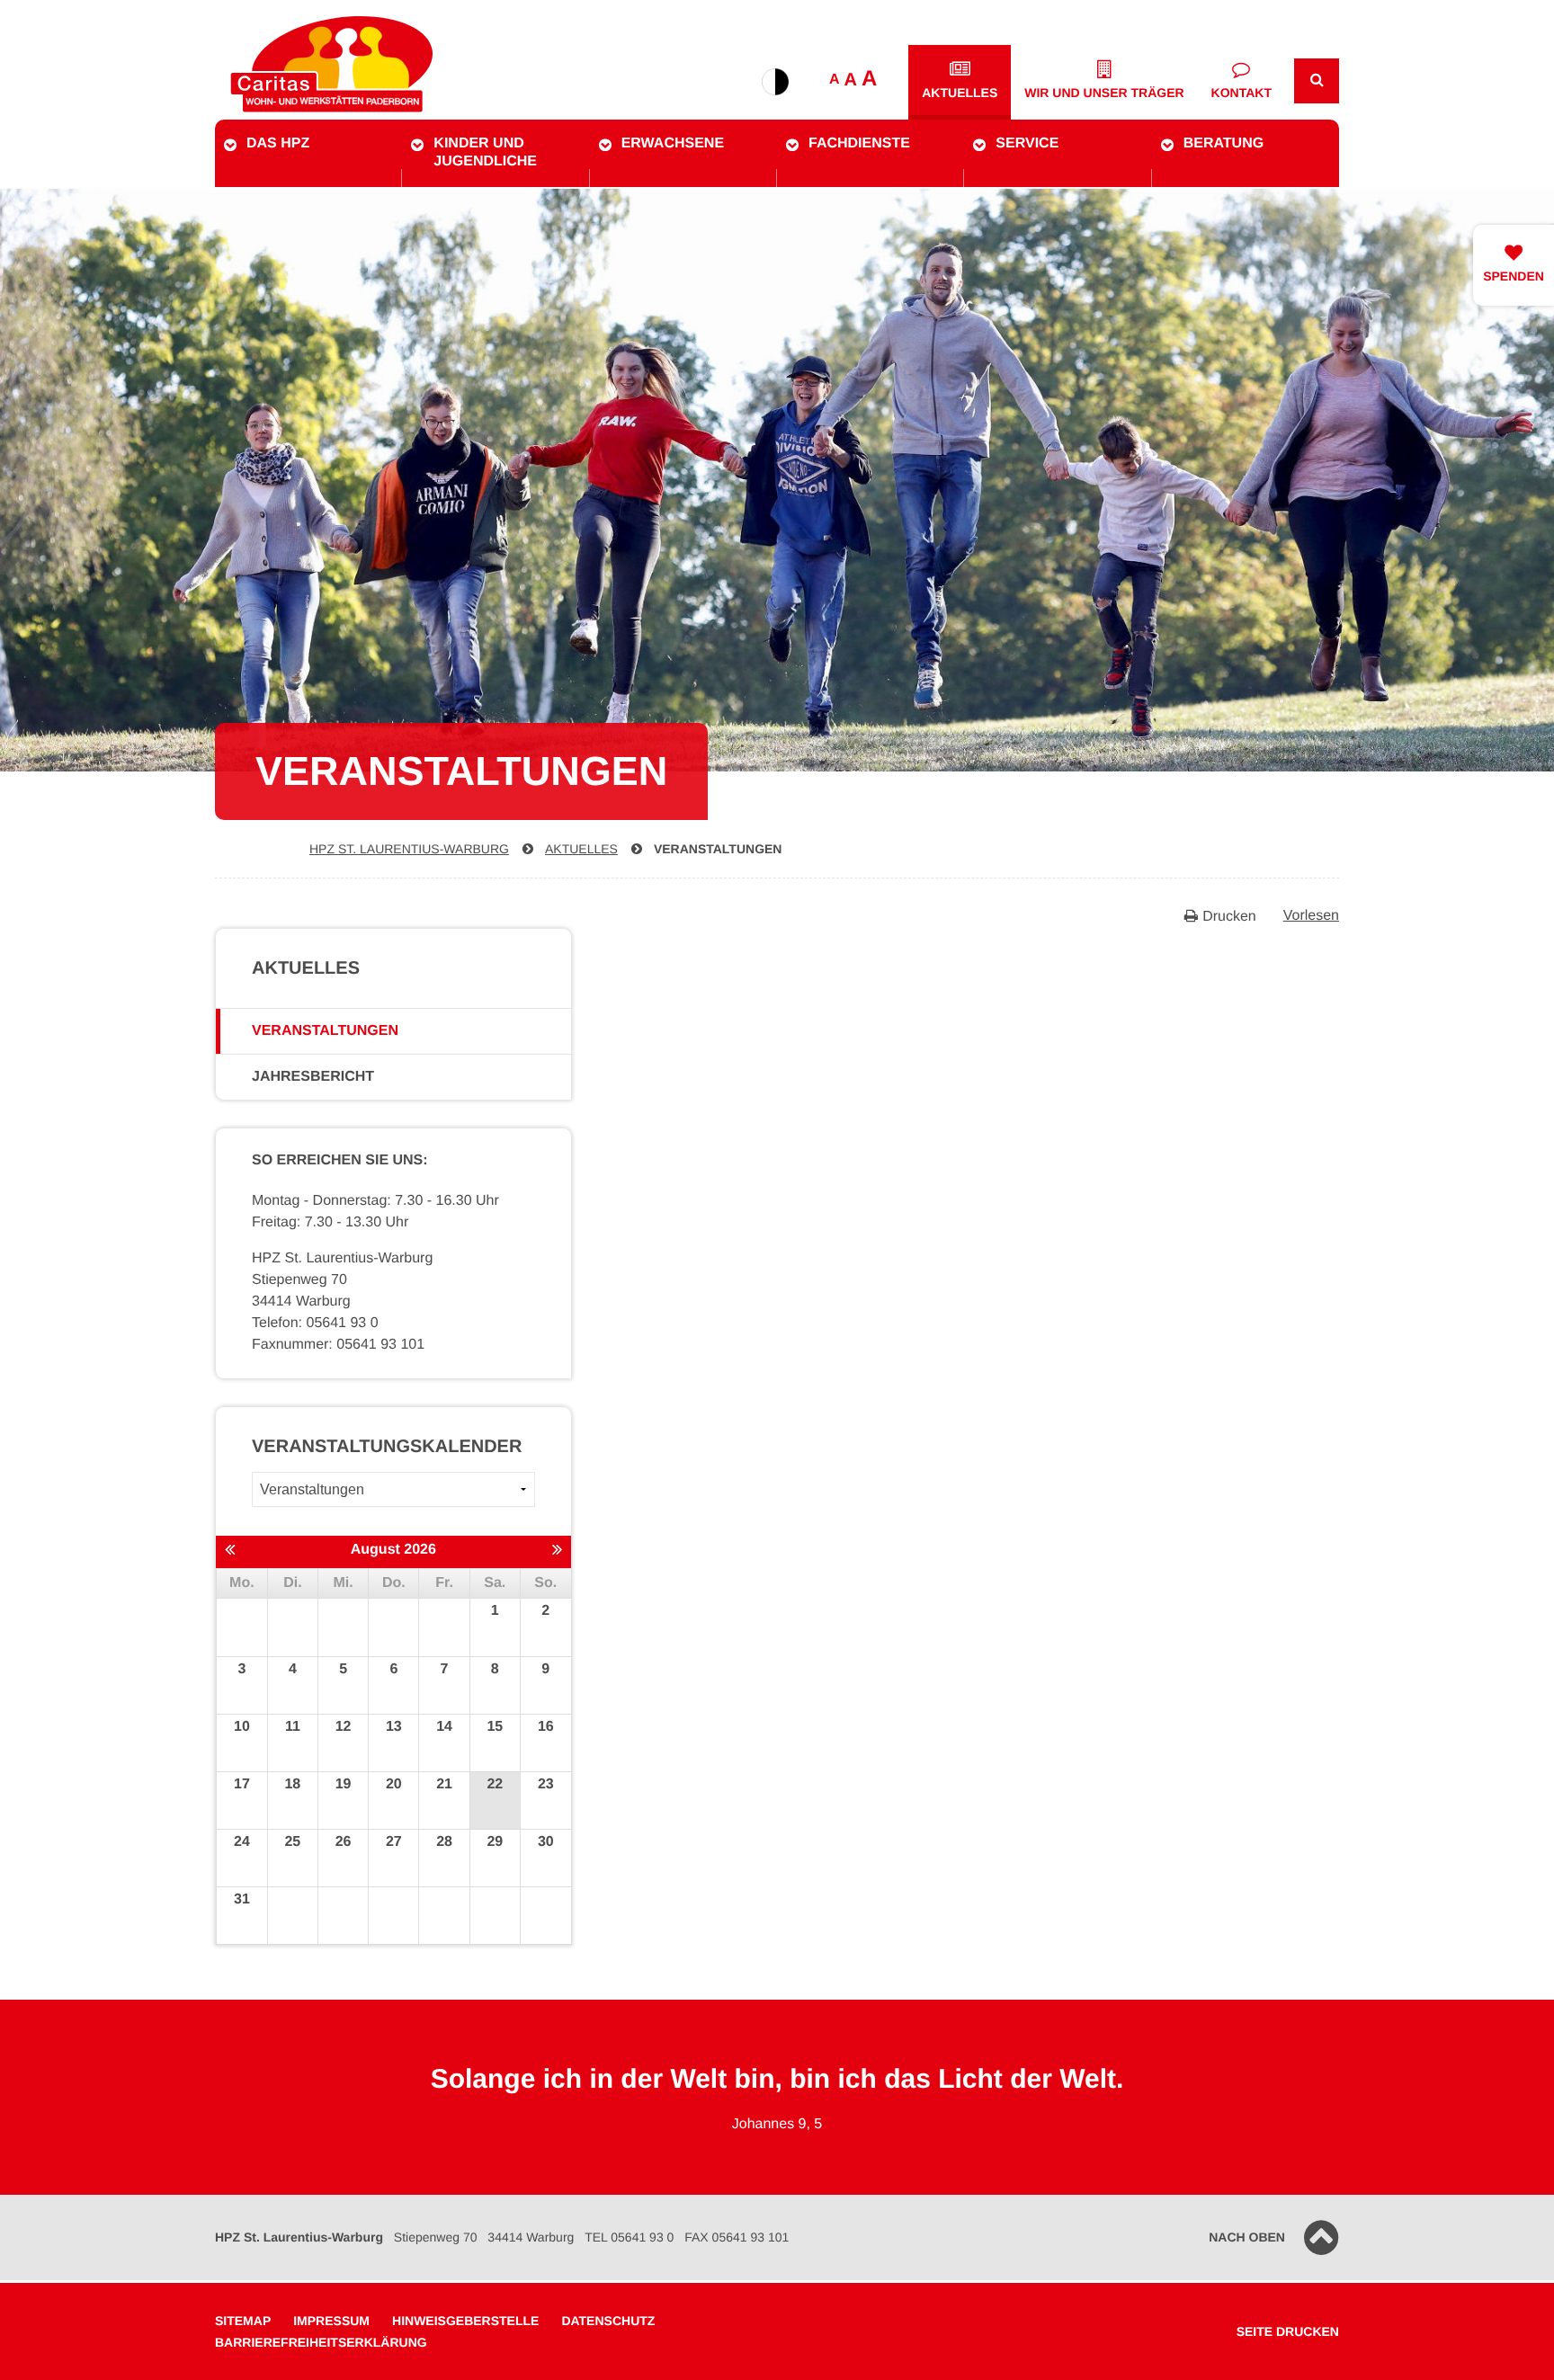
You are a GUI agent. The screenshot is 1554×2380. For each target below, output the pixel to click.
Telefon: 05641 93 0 (315, 1323)
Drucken (1229, 917)
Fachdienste (859, 143)
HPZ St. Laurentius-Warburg (409, 849)
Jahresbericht (313, 1077)
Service (1027, 143)
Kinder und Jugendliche (485, 152)
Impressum (331, 2321)
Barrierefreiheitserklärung (321, 2342)
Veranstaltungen (718, 849)
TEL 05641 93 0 (629, 2237)
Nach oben (1247, 2237)
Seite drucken (1288, 2331)
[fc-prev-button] (230, 1551)
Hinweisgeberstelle (465, 2321)
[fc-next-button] (557, 1551)
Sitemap (243, 2321)
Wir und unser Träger (1104, 93)
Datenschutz (608, 2321)
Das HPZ (278, 143)
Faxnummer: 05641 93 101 (338, 1345)
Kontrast (775, 82)
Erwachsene (673, 143)
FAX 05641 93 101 (737, 2237)
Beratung (1224, 143)
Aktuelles (960, 93)
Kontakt (1241, 93)
